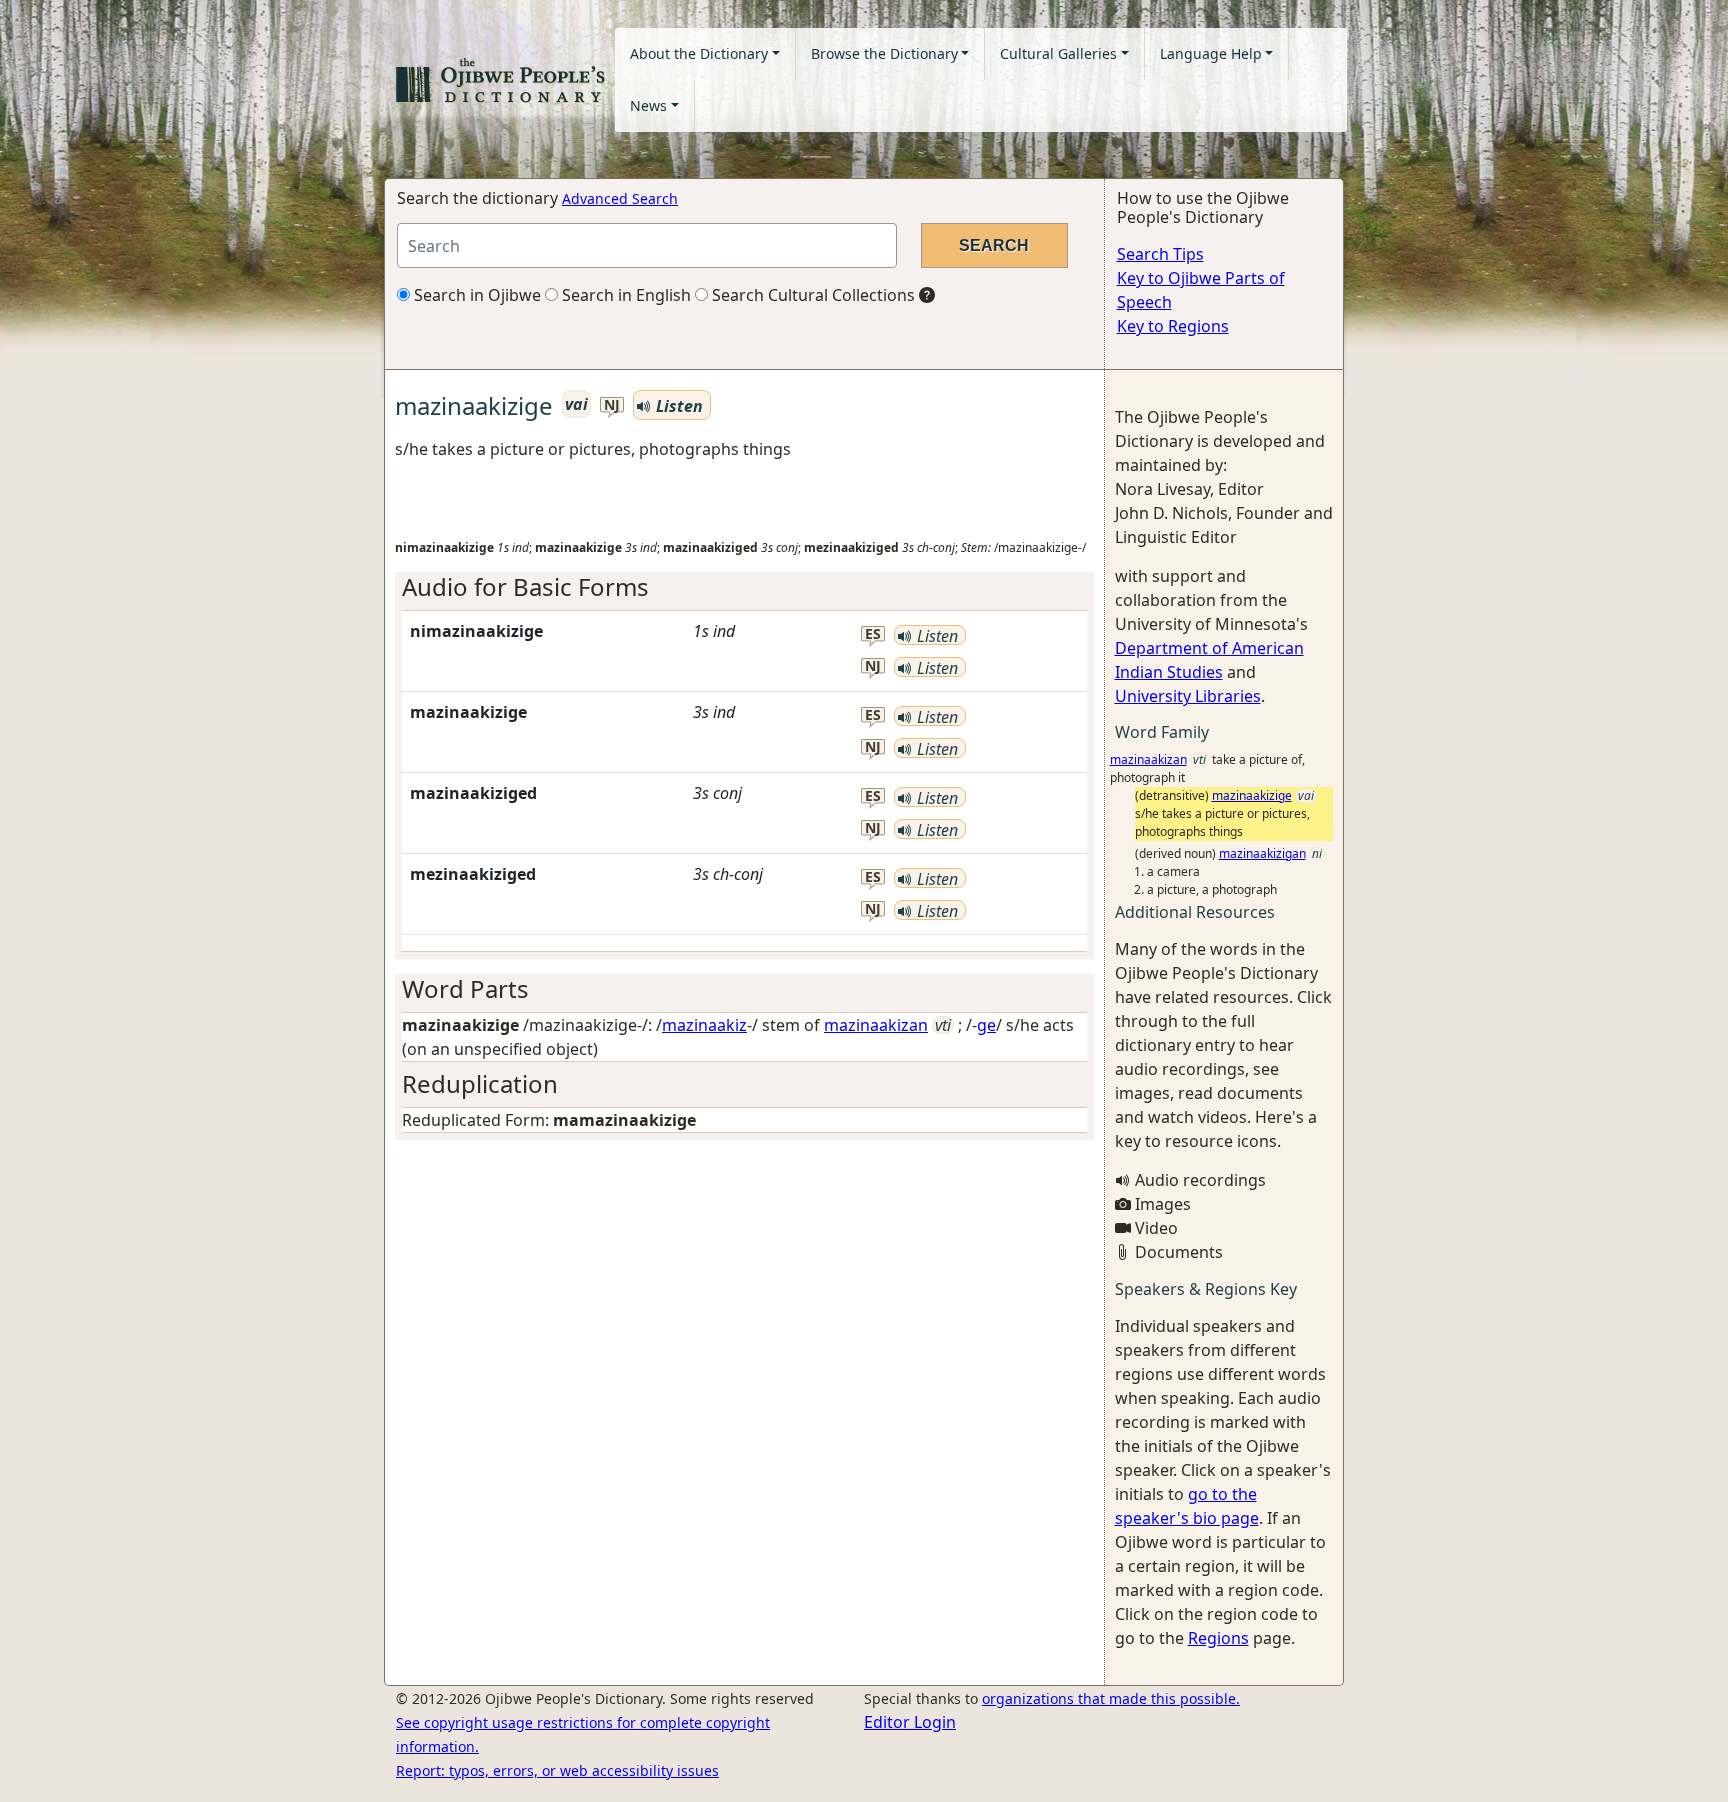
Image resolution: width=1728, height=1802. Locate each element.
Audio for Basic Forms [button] (525, 586)
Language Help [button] (1211, 53)
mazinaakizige (1252, 795)
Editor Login (910, 1722)
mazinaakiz (704, 1025)
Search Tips (1160, 254)
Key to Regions (1173, 326)
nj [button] (612, 405)
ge (986, 1025)
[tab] (744, 587)
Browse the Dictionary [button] (884, 53)
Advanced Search (620, 198)
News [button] (648, 105)
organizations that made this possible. (1111, 1698)
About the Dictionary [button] (699, 53)
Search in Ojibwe (475, 295)
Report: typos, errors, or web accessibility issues (557, 1770)
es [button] (873, 634)
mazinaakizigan (1262, 853)
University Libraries (1188, 696)
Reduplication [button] (480, 1083)
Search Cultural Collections (811, 295)
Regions (1218, 1638)
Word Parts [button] (465, 988)
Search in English (624, 295)
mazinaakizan (876, 1025)
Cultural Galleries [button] (1058, 53)
